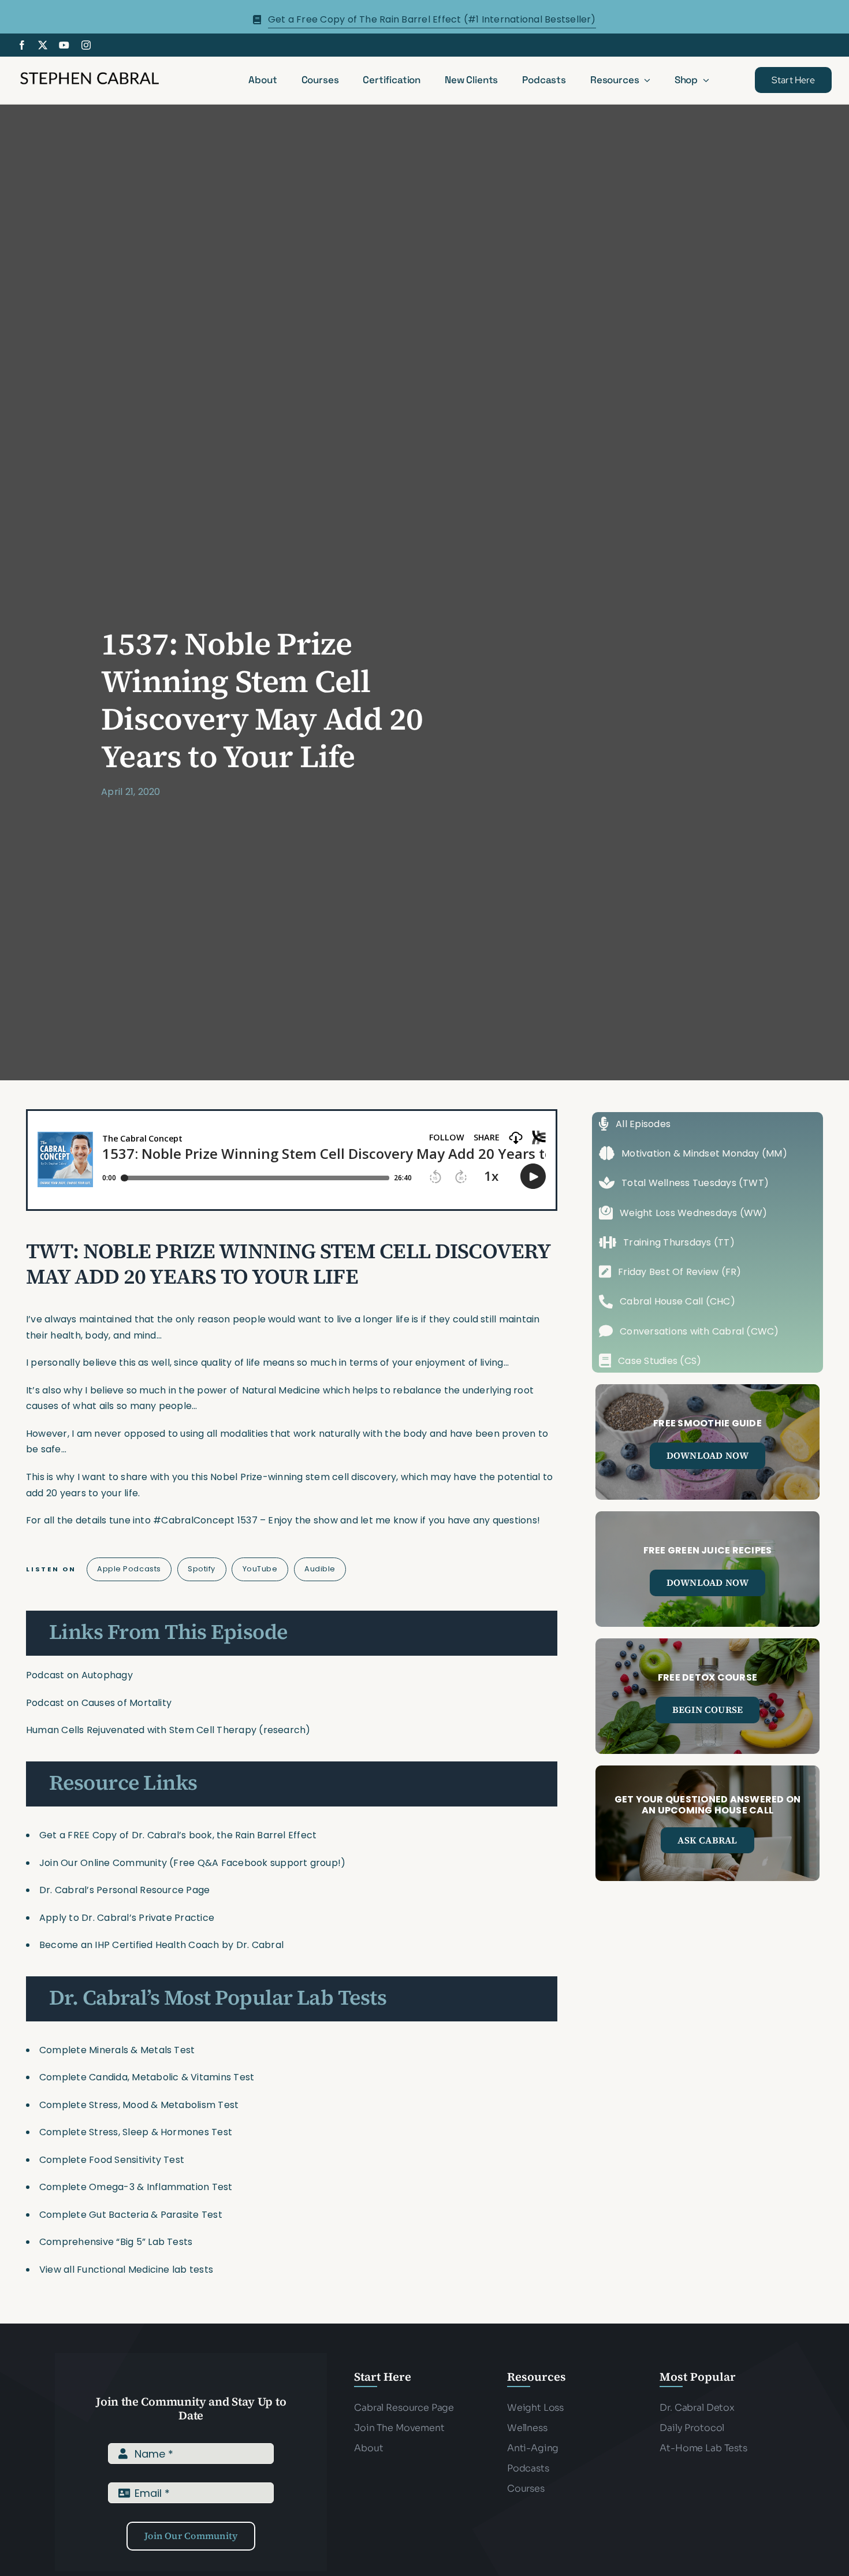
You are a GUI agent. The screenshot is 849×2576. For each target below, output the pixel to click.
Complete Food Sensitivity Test (112, 2160)
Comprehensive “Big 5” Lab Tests (116, 2242)
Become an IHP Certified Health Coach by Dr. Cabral (161, 1945)
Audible (320, 1569)
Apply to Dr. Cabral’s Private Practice (128, 1918)
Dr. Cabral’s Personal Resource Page (124, 1890)
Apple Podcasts (129, 1569)
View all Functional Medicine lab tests (126, 2270)
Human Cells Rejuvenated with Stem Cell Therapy (141, 1730)
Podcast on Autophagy (79, 1675)
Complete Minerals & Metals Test (117, 2050)
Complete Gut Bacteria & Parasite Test (131, 2215)
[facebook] (22, 45)
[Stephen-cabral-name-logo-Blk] (90, 74)
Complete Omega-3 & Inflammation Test (136, 2187)
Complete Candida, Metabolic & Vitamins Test (147, 2077)
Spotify (202, 1569)
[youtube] (64, 45)
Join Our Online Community (103, 1863)
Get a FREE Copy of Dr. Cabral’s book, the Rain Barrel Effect (178, 1835)
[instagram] (86, 45)
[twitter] (43, 45)
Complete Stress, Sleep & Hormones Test (136, 2132)
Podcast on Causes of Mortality (99, 1703)
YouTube (260, 1569)
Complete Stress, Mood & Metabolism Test (139, 2105)
